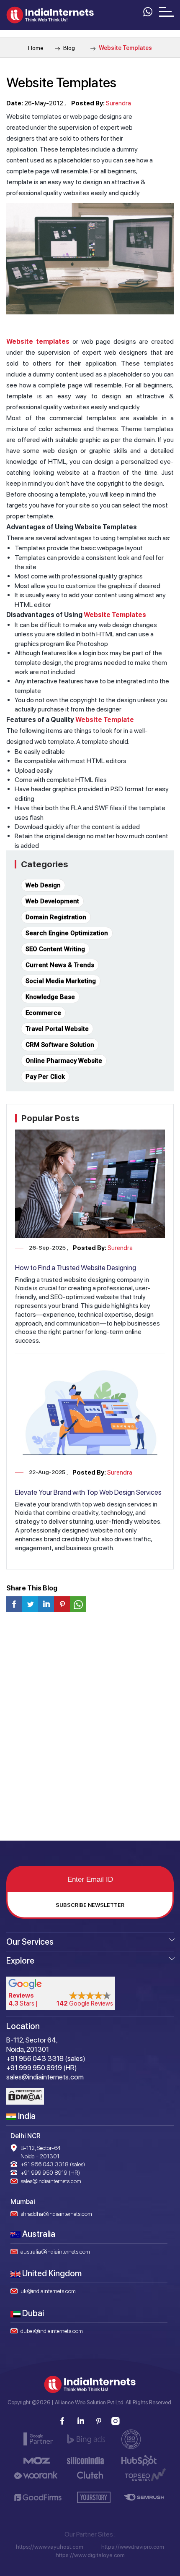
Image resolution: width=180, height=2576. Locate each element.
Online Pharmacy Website (64, 1061)
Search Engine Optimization (67, 933)
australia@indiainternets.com (55, 2252)
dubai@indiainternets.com (52, 2331)
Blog (68, 48)
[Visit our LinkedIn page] (80, 2421)
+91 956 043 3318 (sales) (53, 2164)
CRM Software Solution (60, 1045)
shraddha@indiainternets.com (56, 2214)
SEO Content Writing (55, 949)
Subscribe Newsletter (90, 1905)
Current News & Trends (60, 965)
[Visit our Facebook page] (62, 2421)
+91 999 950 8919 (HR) (50, 2173)
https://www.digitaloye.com (90, 2555)
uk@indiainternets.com (48, 2291)
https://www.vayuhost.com (50, 2547)
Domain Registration (56, 917)
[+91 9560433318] (147, 11)
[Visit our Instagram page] (116, 2421)
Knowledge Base (50, 997)
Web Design (43, 885)
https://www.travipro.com (133, 2547)
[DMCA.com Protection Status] (25, 2096)
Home (36, 48)
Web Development (52, 901)
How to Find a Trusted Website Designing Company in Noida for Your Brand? (76, 1272)
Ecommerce (43, 1013)
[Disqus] (90, 1730)
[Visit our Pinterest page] (98, 2421)
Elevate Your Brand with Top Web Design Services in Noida (88, 1496)
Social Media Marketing (61, 981)
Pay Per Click (45, 1077)
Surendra (118, 103)
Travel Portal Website (57, 1029)
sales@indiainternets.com (51, 2181)
